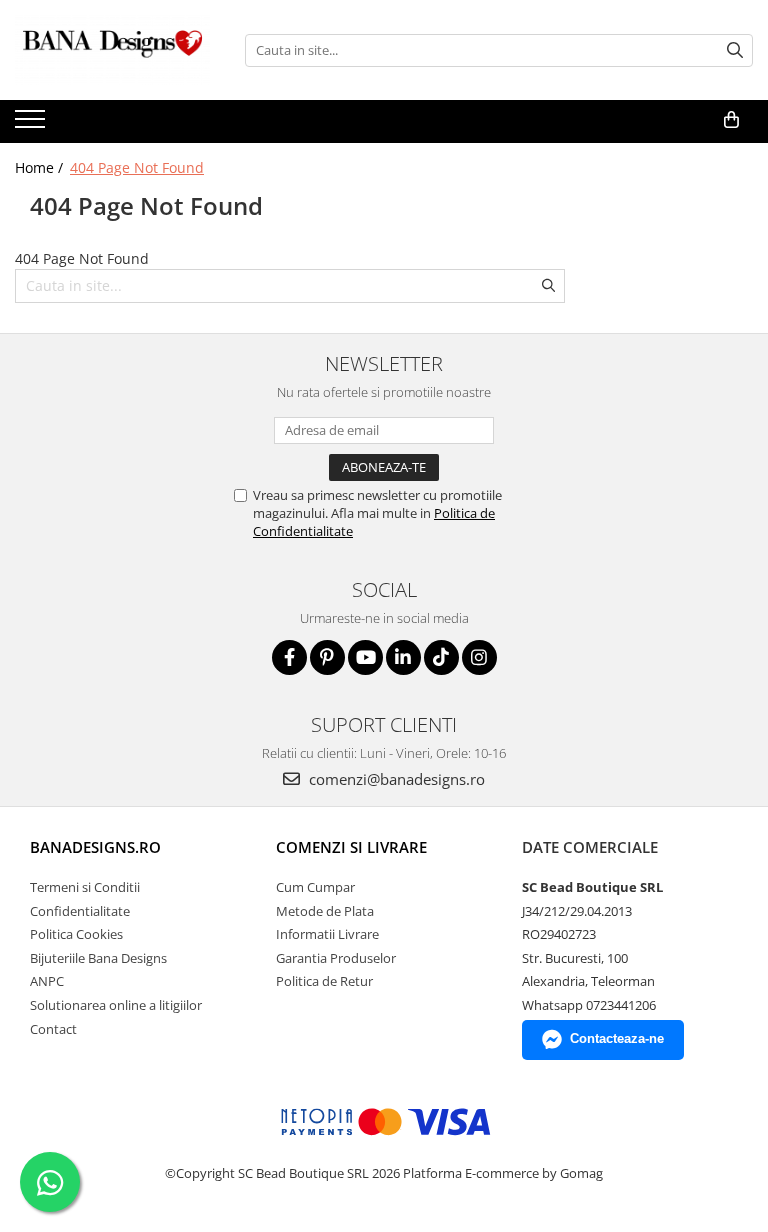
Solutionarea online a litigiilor (116, 1005)
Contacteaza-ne (617, 1038)
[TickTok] (441, 657)
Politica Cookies (76, 934)
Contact (53, 1029)
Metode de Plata (325, 911)
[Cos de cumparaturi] (731, 120)
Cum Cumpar (315, 887)
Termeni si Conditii (85, 887)
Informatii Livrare (327, 934)
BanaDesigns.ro (95, 847)
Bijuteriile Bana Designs (98, 958)
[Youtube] (365, 657)
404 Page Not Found (137, 167)
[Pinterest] (327, 657)
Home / (41, 167)
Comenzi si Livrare (351, 847)
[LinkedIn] (403, 657)
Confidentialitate (80, 911)
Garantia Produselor (336, 958)
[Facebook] (289, 657)
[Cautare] (735, 50)
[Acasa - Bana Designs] (115, 50)
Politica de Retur (324, 981)
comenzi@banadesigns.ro (395, 779)
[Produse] (32, 125)
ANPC (47, 981)
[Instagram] (479, 657)
